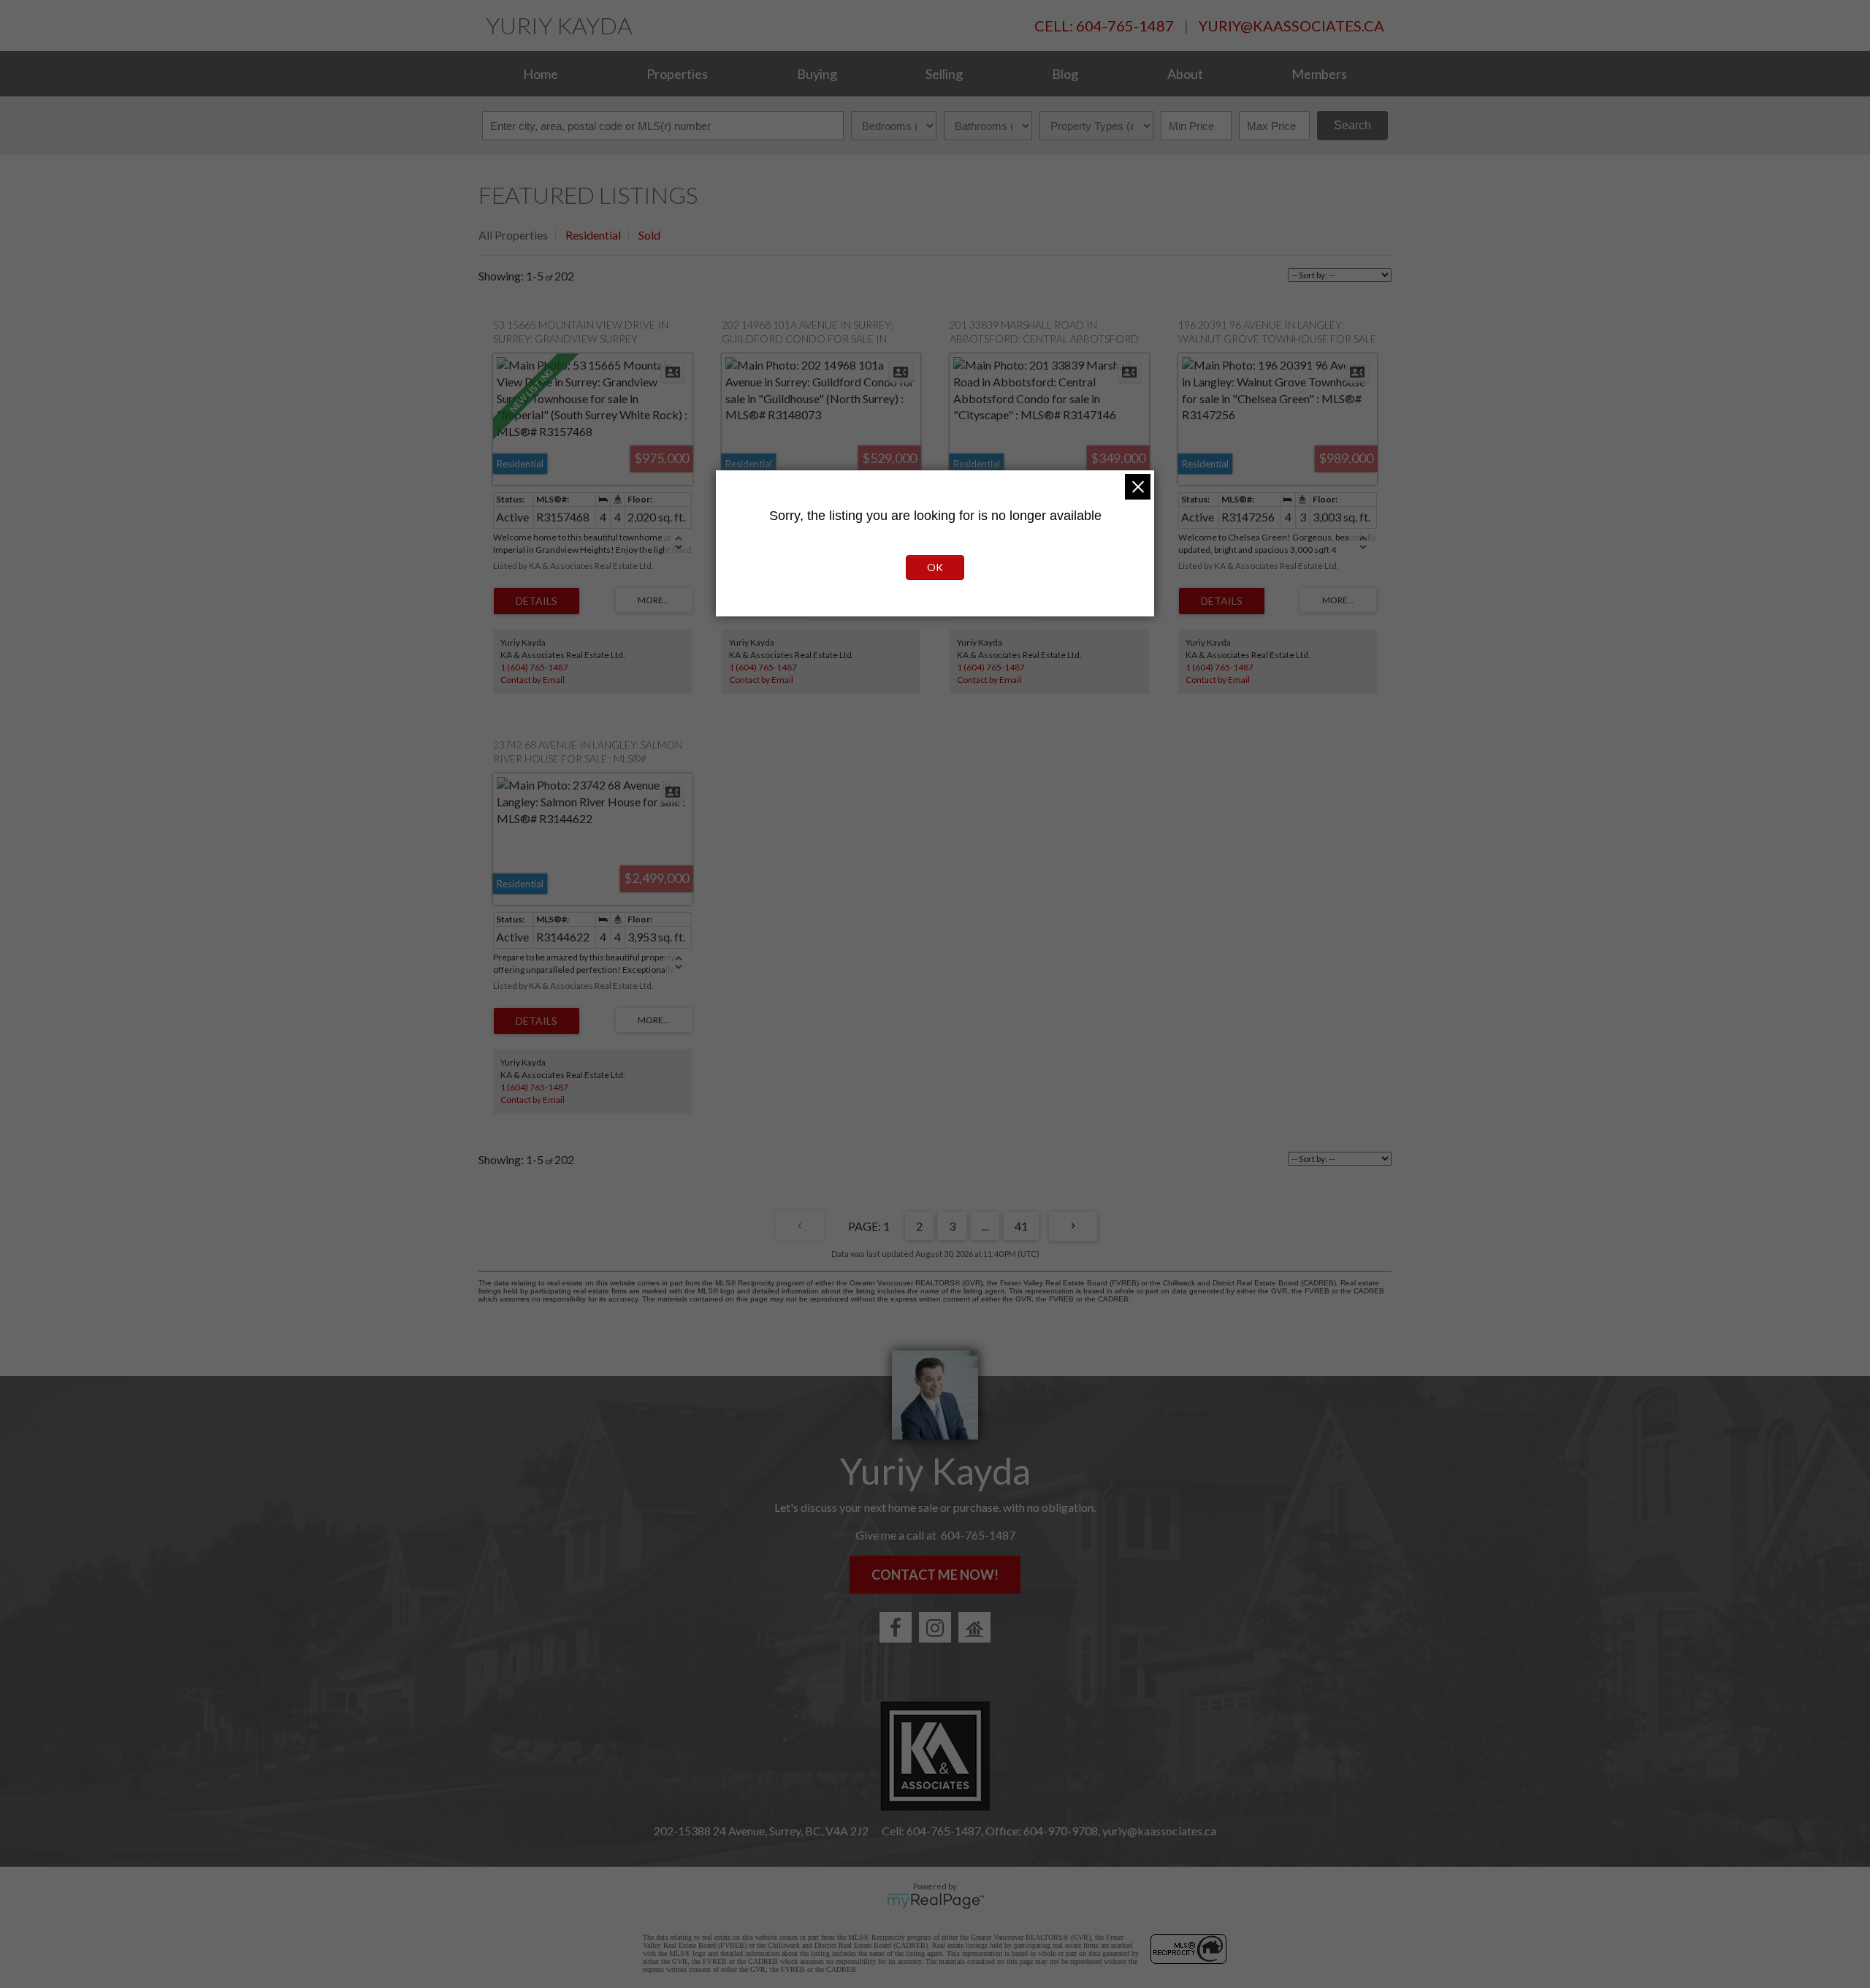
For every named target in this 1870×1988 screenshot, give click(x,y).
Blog (1065, 74)
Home (541, 74)
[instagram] (935, 1627)
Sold (649, 235)
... (985, 1226)
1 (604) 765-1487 (534, 667)
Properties (677, 74)
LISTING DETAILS (537, 601)
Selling (944, 74)
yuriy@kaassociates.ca (1291, 26)
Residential (593, 235)
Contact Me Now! (935, 1575)
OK (935, 567)
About (1185, 74)
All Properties (513, 235)
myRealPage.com (935, 1901)
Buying (817, 74)
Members (1319, 74)
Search (1352, 125)
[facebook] (896, 1627)
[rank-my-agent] (974, 1627)
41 (1021, 1226)
